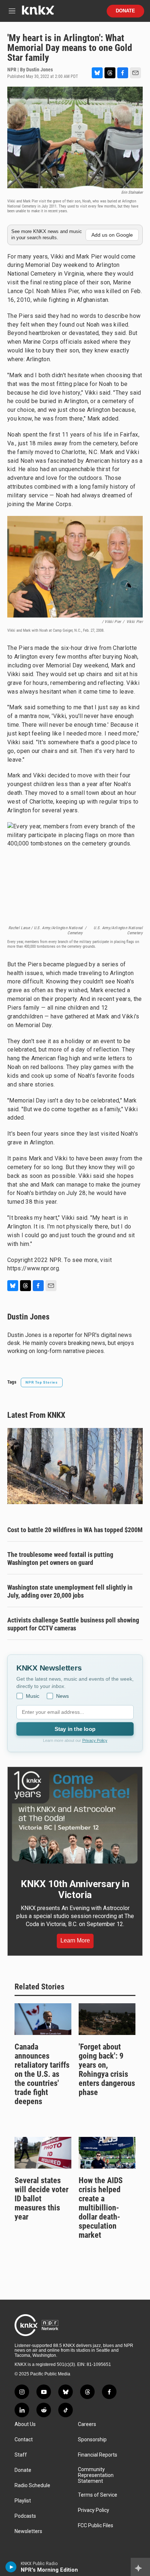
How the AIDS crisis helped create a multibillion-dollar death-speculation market (101, 2208)
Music (33, 1696)
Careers (87, 2424)
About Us (25, 2424)
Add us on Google (112, 235)
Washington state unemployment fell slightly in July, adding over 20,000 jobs (70, 1591)
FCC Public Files (96, 2526)
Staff (21, 2455)
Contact (24, 2440)
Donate (125, 11)
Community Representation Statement (96, 2475)
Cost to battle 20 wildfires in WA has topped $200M (75, 1530)
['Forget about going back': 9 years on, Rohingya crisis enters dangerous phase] (107, 2019)
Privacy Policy (95, 1740)
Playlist (23, 2501)
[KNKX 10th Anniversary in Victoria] (75, 1818)
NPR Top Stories (42, 1382)
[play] (11, 2567)
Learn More (75, 1940)
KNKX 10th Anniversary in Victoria (75, 1889)
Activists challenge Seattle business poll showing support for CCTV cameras (73, 1624)
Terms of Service (98, 2495)
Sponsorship (92, 2440)
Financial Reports (98, 2455)
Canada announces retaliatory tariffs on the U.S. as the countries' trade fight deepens (42, 2074)
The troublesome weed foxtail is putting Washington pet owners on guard (60, 1559)
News (62, 1696)
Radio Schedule (32, 2486)
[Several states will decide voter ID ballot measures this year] (43, 2153)
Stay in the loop (75, 1729)
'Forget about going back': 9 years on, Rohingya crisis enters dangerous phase (107, 2070)
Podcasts (25, 2516)
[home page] (38, 13)
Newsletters (28, 2531)
